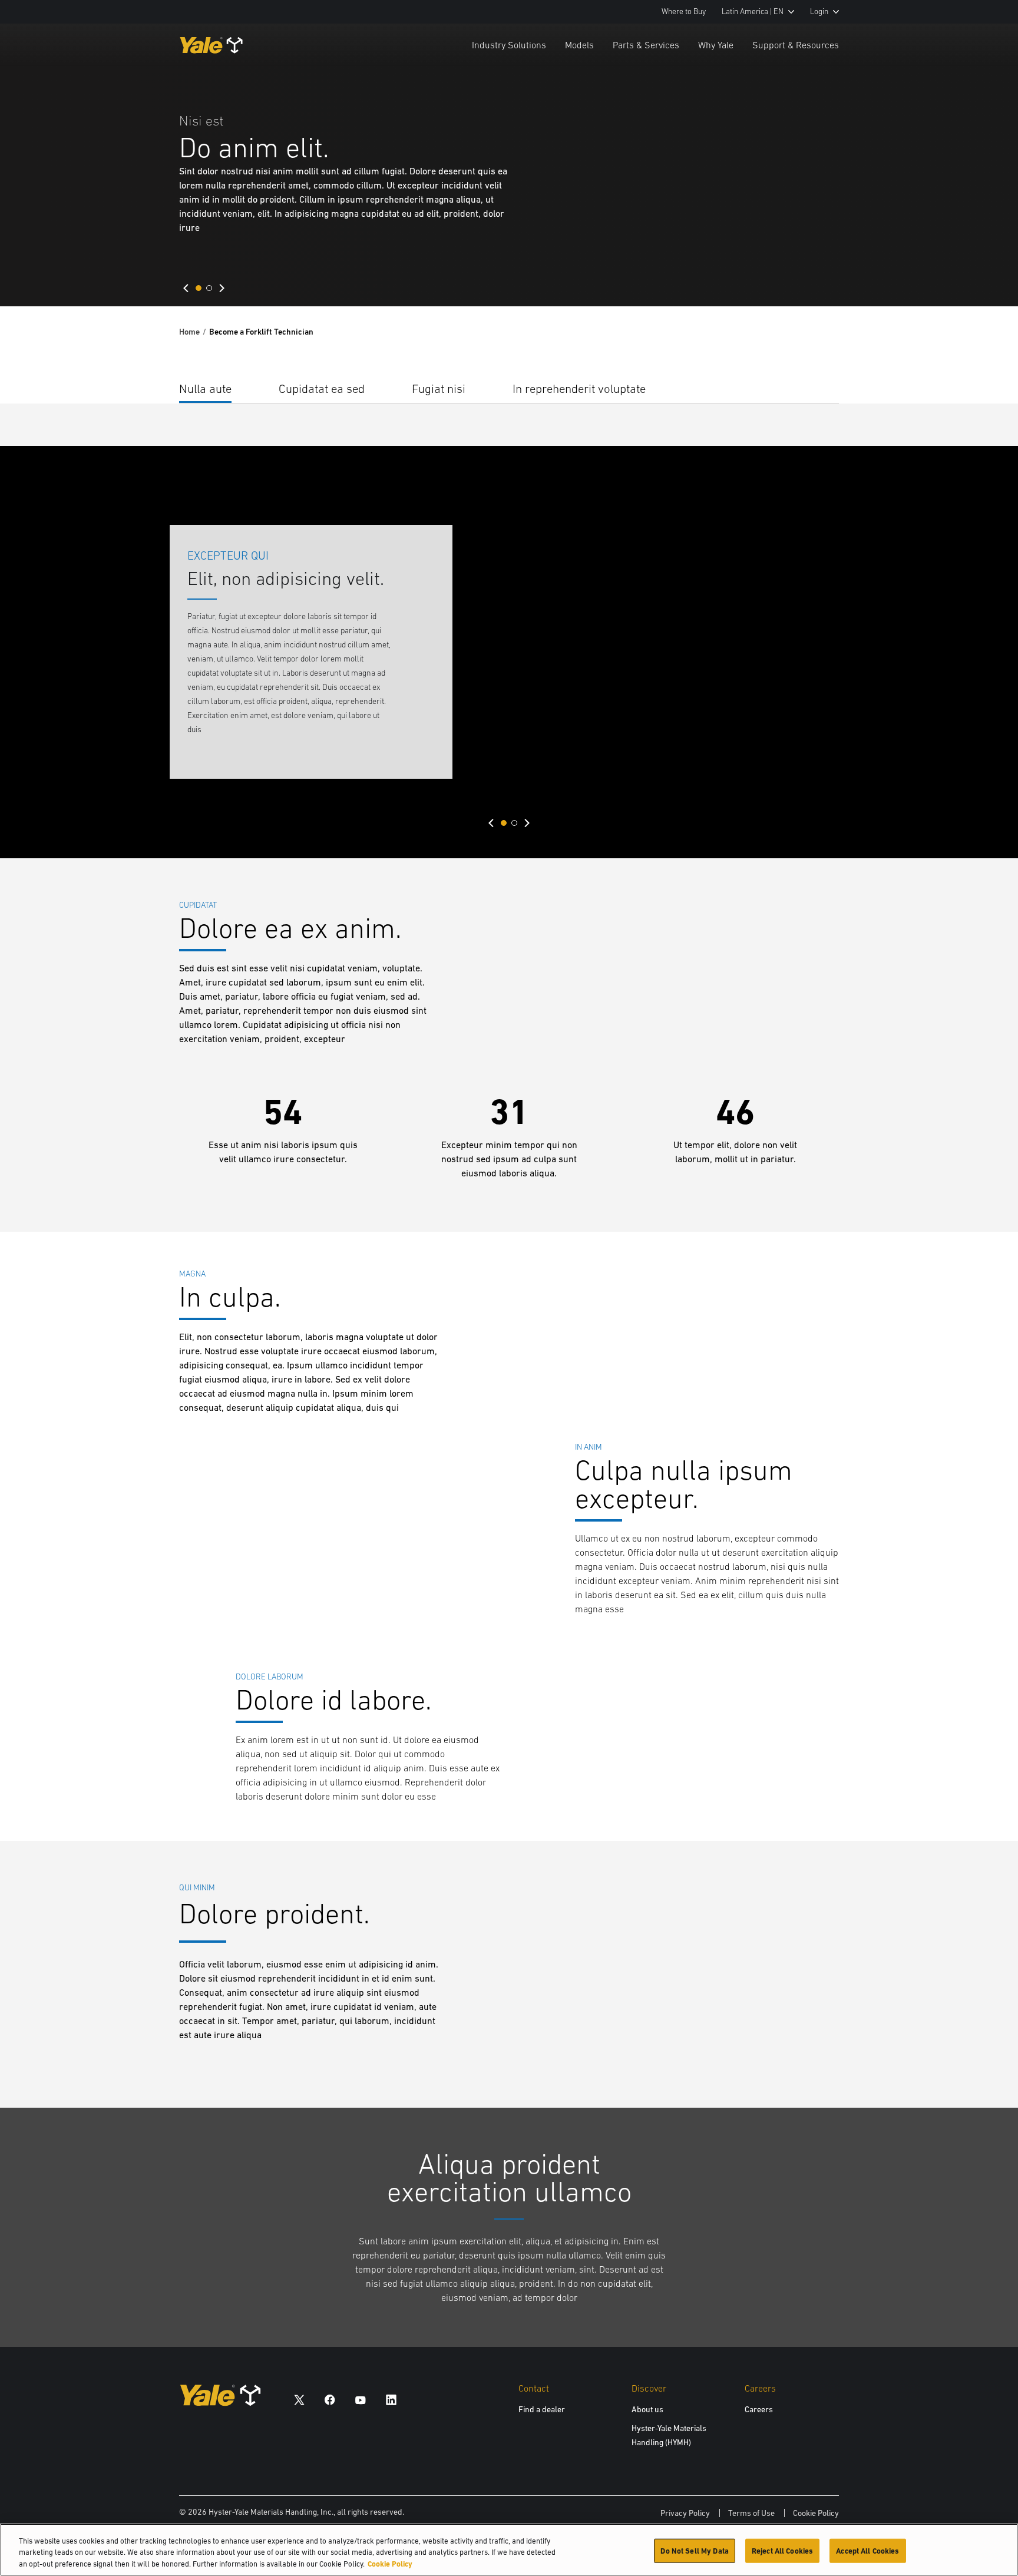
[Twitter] (299, 2400)
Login (819, 11)
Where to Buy (684, 11)
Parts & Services (646, 45)
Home (189, 332)
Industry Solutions (509, 45)
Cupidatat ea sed (322, 388)
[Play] (981, 270)
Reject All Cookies (782, 2550)
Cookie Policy (816, 2513)
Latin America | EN (753, 11)
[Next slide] (222, 288)
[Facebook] (330, 2400)
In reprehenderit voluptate (579, 388)
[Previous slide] (186, 288)
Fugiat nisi (439, 388)
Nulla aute (205, 388)
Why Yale (716, 45)
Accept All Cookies (867, 2550)
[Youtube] (361, 2400)
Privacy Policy (685, 2513)
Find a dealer (542, 2409)
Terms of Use (751, 2513)
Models (579, 45)
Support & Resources (796, 45)
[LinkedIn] (391, 2400)
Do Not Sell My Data (694, 2550)
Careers (759, 2409)
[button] (199, 288)
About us (647, 2409)
